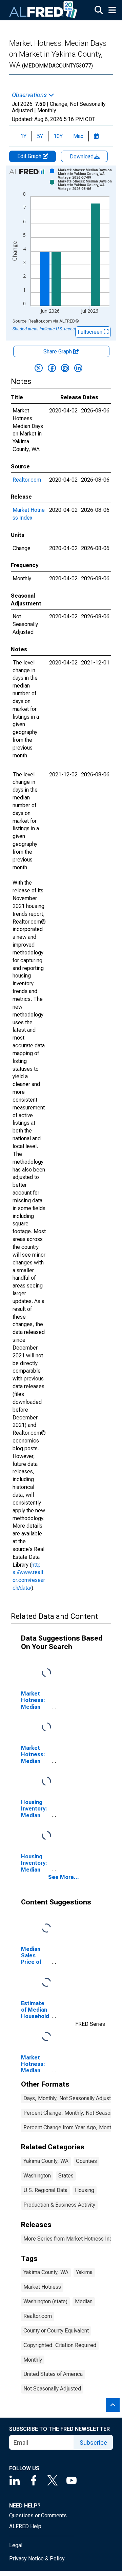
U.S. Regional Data (45, 2190)
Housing (85, 2190)
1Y (23, 136)
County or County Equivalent (56, 2331)
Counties (86, 2161)
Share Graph (58, 352)
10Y (58, 136)
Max (78, 136)
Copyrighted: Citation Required (60, 2345)
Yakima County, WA (46, 2161)
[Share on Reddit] (65, 368)
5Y (40, 136)
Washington (37, 2176)
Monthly (33, 2360)
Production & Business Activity (59, 2205)
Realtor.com (27, 480)
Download (82, 157)
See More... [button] (64, 1877)
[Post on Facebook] (52, 368)
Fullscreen (91, 332)
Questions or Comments (38, 2515)
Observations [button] (30, 95)
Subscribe (93, 2443)
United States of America (53, 2374)
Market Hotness (42, 2287)
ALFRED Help (25, 2526)
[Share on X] (39, 368)
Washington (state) (45, 2301)
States (66, 2176)
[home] (43, 10)
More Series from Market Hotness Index (71, 2239)
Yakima (84, 2272)
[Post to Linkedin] (78, 368)
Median (84, 2301)
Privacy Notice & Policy (37, 2559)
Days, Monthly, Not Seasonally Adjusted (70, 2098)
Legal (16, 2545)
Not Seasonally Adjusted (52, 2389)
